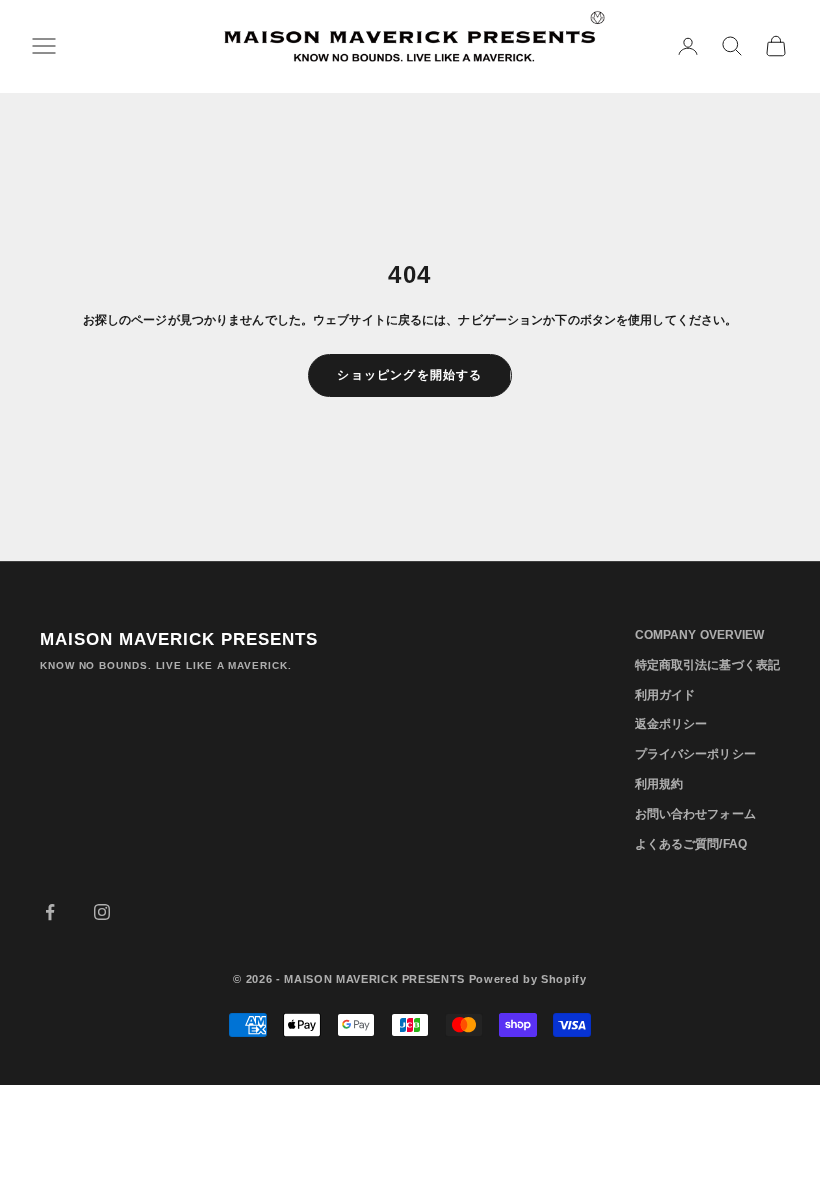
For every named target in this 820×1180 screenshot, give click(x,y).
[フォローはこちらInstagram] (102, 912)
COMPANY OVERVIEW (700, 635)
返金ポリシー (671, 724)
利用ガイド (665, 695)
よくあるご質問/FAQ (691, 844)
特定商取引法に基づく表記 (707, 665)
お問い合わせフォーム (695, 814)
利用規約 (659, 784)
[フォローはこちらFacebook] (50, 912)
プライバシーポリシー (695, 754)
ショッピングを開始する (409, 375)
